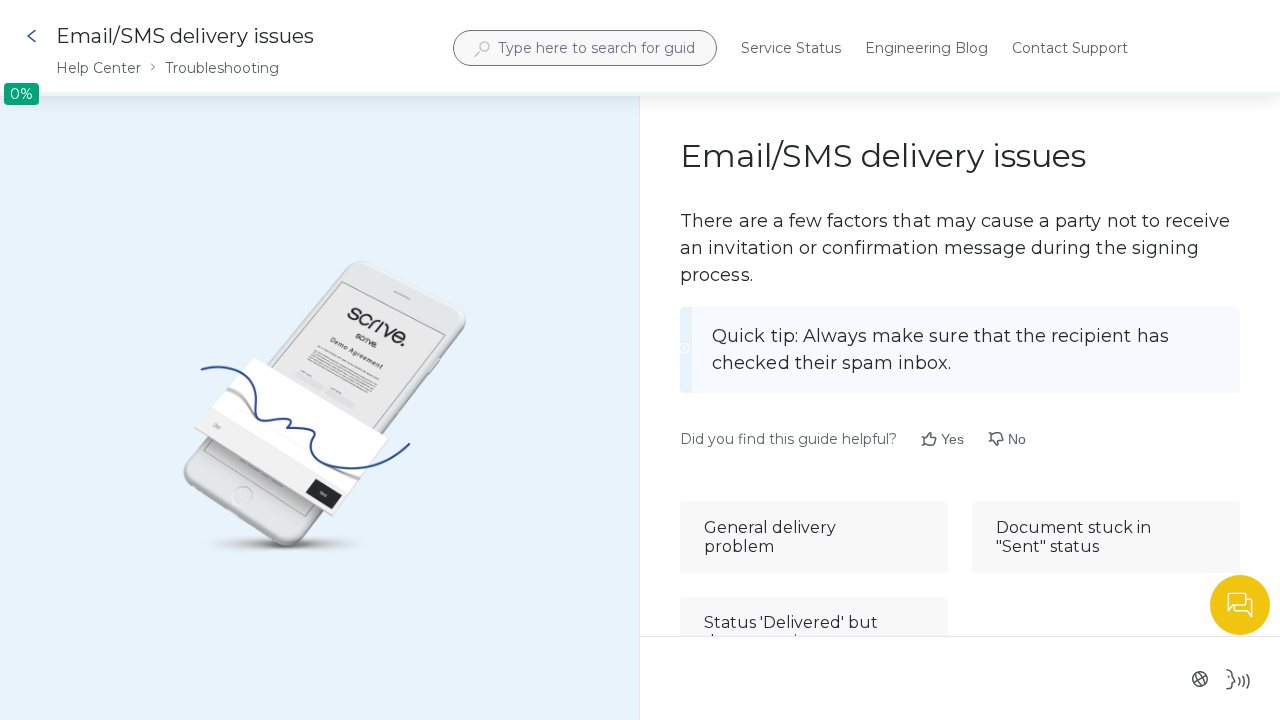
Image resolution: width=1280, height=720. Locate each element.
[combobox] (585, 48)
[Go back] (32, 36)
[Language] (1200, 679)
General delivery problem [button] (770, 537)
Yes (952, 439)
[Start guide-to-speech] (1238, 679)
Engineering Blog (926, 49)
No (1017, 439)
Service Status (791, 49)
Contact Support (1070, 49)
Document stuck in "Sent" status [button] (1073, 537)
